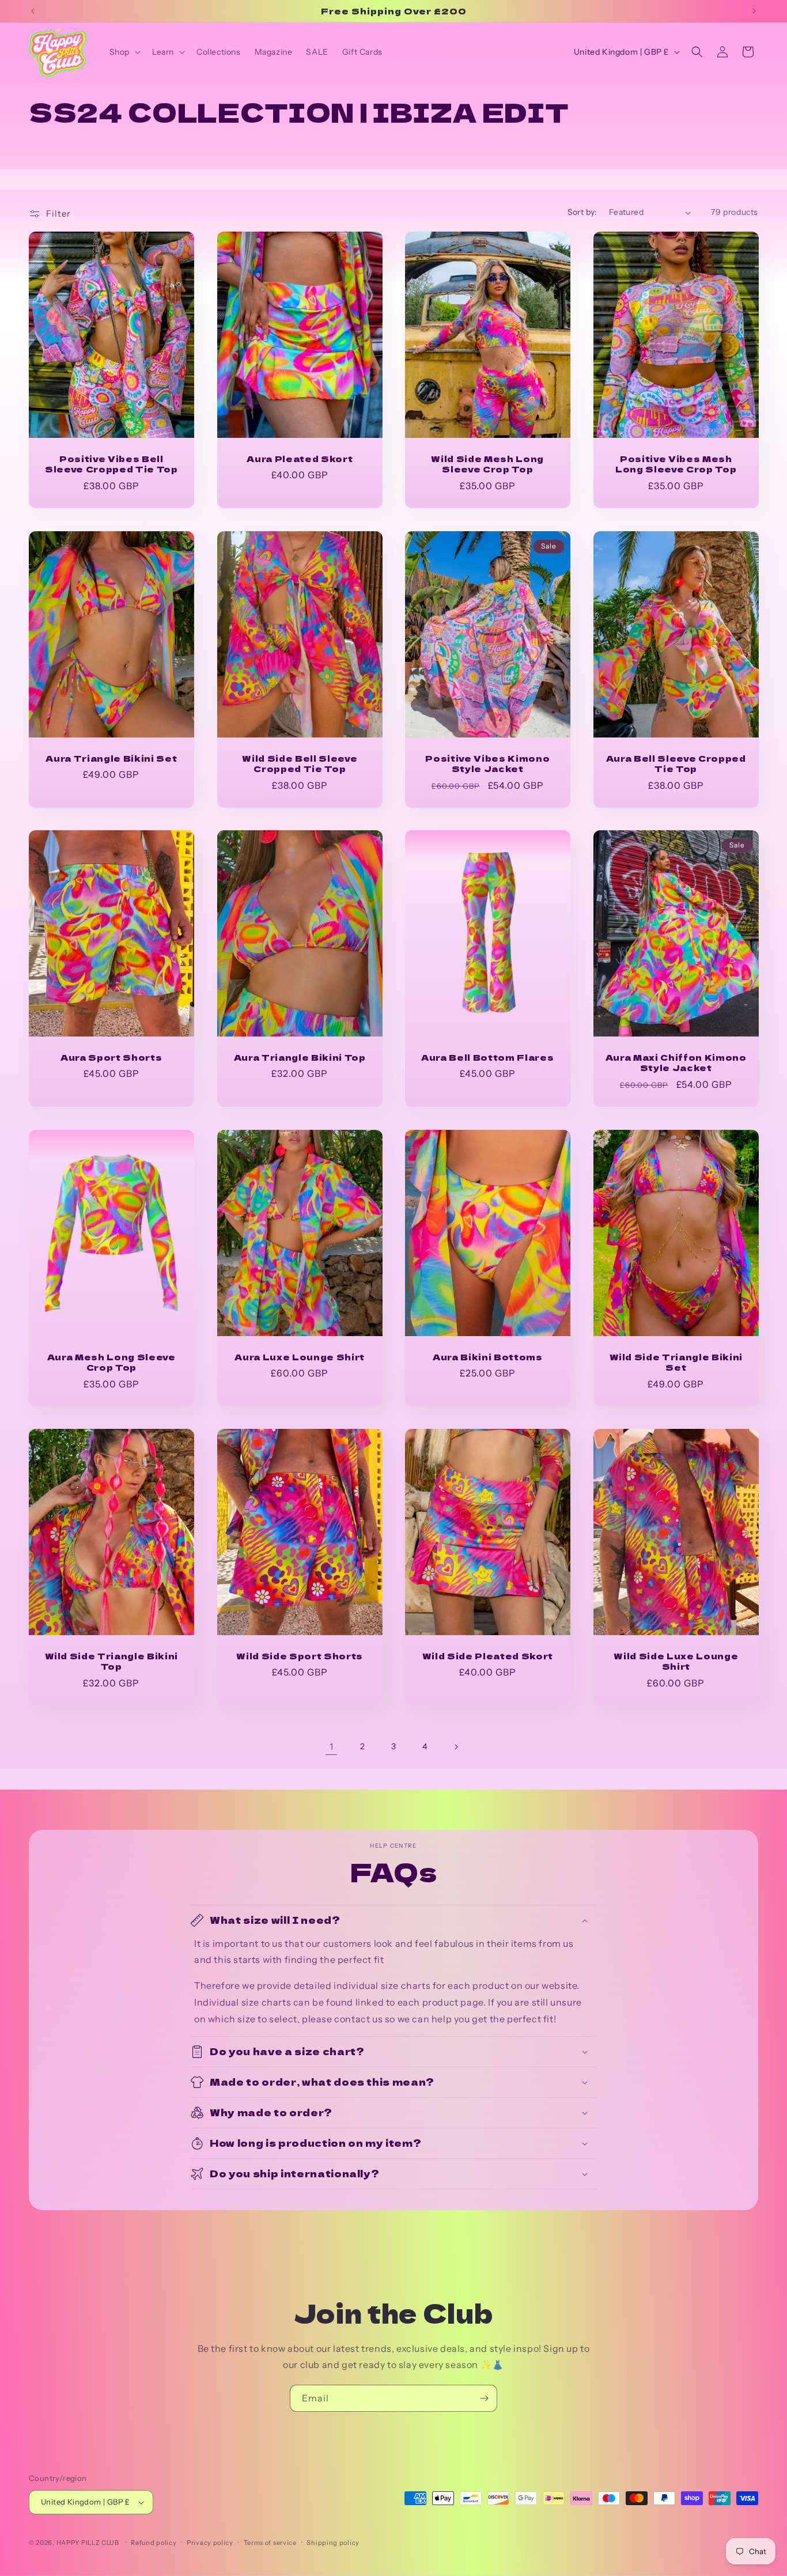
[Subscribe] (484, 2398)
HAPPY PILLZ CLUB (88, 2543)
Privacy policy (210, 2543)
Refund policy (154, 2543)
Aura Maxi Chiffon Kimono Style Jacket (676, 1062)
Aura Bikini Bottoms (488, 1357)
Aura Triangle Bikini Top (299, 1057)
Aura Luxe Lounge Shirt (300, 1357)
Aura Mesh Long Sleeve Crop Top (111, 1362)
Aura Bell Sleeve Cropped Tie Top (676, 763)
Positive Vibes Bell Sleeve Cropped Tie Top (111, 464)
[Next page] (456, 1747)
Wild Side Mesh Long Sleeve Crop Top (487, 464)
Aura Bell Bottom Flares (487, 1057)
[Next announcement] (754, 11)
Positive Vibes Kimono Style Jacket (487, 763)
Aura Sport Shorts (111, 1057)
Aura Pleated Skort (300, 459)
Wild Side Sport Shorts (300, 1656)
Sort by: (582, 212)
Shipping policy (333, 2543)
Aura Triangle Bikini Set (111, 758)
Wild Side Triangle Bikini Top (112, 1661)
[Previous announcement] (33, 11)
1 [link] (332, 1746)
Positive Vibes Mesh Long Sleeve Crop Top (676, 464)
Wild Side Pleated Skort (488, 1656)
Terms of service (270, 2543)
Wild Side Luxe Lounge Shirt (676, 1661)
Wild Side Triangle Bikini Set (676, 1362)
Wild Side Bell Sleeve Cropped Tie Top (300, 763)
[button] (124, 52)
